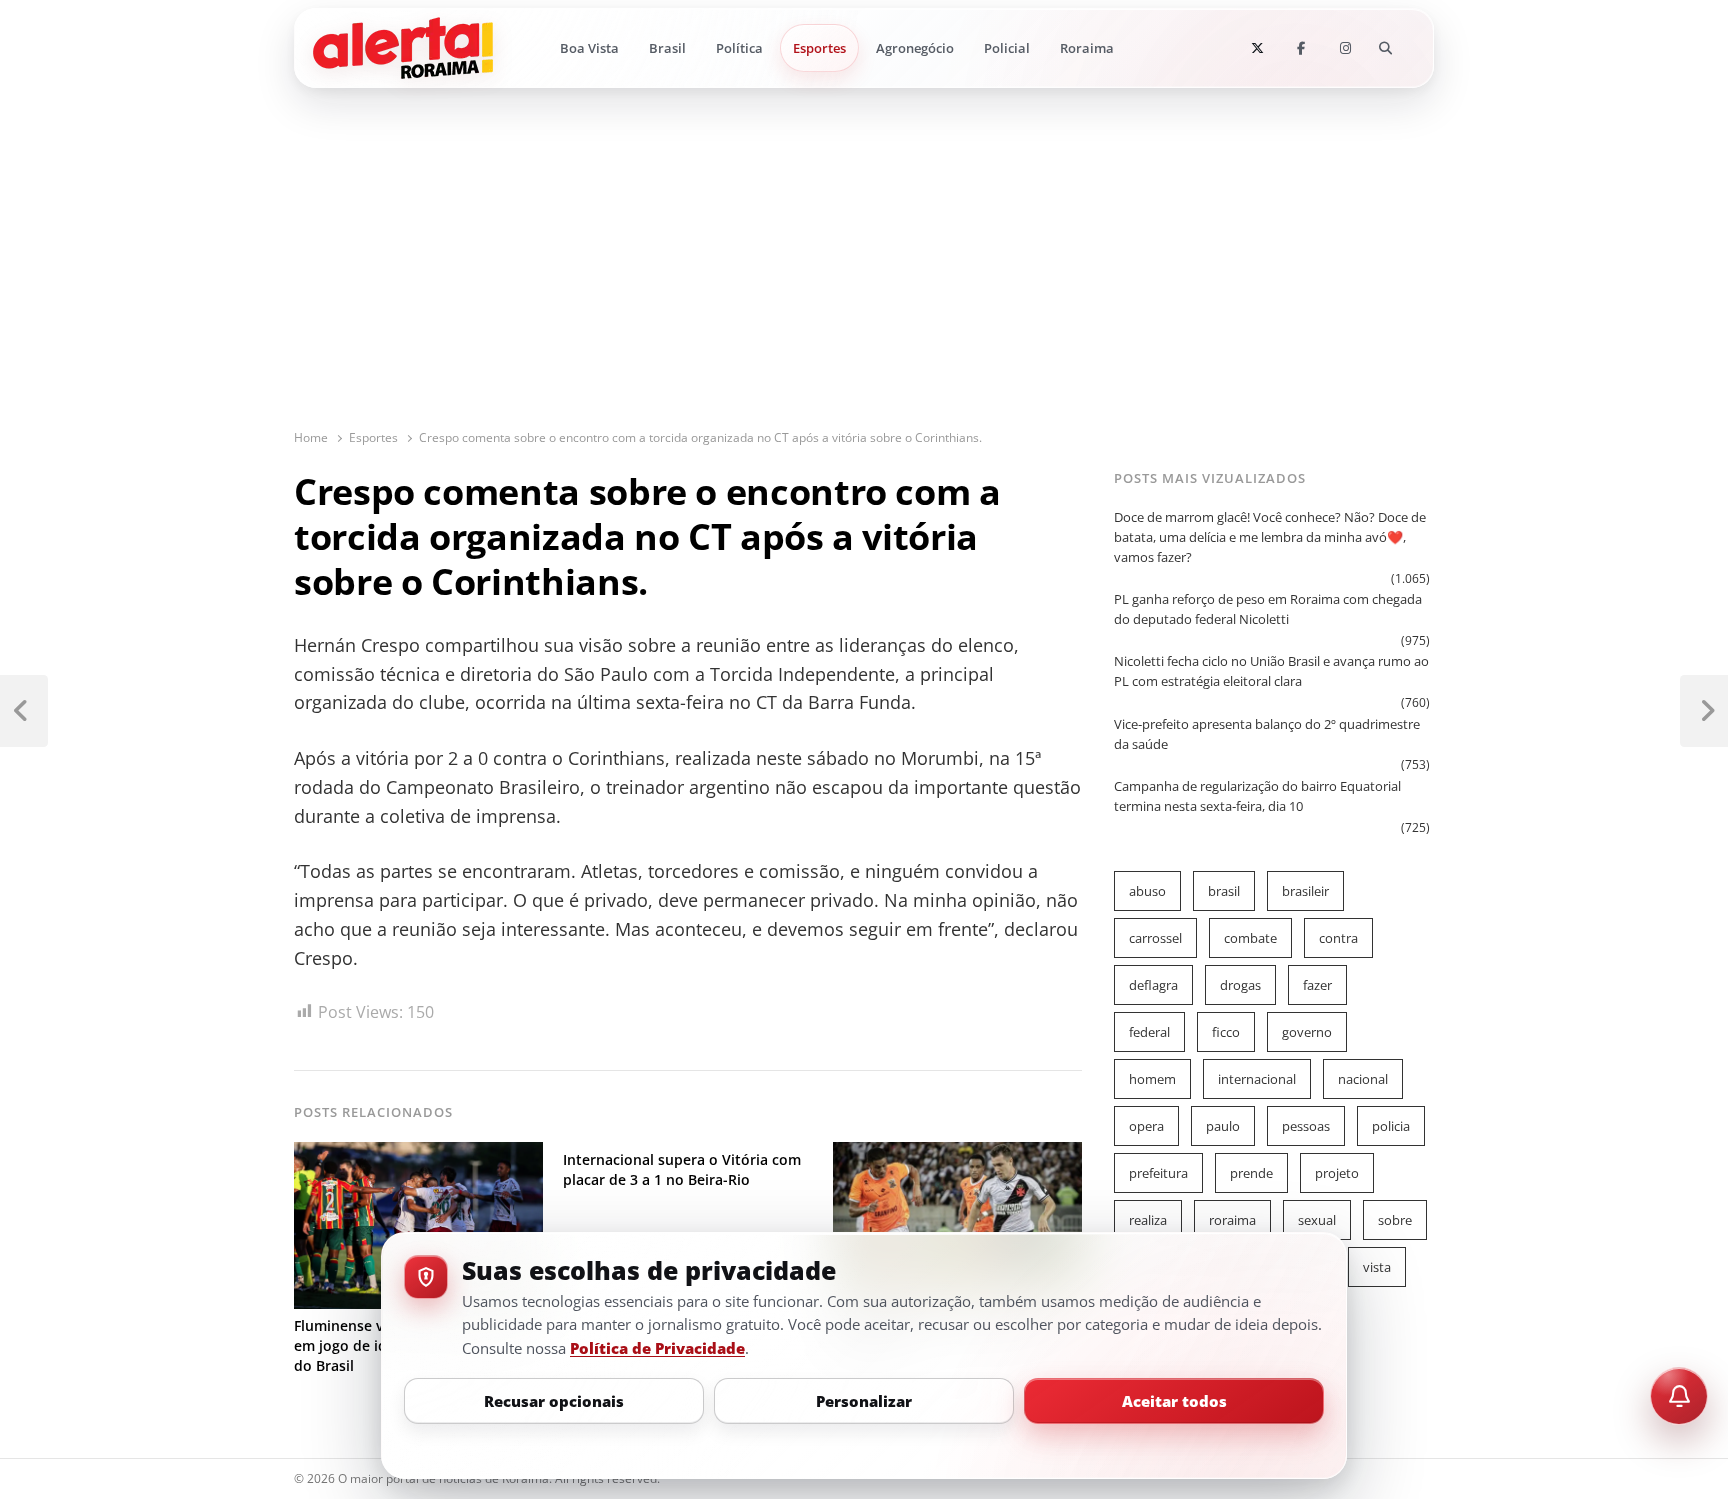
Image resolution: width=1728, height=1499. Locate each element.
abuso (1147, 891)
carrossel (1155, 938)
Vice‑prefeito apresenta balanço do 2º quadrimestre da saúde (1267, 734)
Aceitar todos (1174, 1401)
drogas (1240, 985)
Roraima (1087, 48)
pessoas (1306, 1126)
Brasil (667, 48)
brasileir (1305, 891)
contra (1338, 938)
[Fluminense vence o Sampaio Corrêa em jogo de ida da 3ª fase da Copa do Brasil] (418, 1154)
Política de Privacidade (657, 1348)
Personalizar (864, 1401)
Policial (1007, 48)
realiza (1148, 1220)
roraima (1232, 1220)
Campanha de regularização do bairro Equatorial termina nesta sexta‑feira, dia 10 (1257, 796)
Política (739, 48)
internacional (1257, 1079)
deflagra (1153, 985)
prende (1251, 1173)
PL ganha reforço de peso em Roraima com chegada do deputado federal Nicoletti (1268, 609)
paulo (1223, 1126)
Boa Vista (589, 48)
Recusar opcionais (554, 1401)
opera (1146, 1126)
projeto (1337, 1173)
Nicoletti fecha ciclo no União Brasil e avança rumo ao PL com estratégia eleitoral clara (1271, 671)
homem (1152, 1079)
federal (1149, 1032)
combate (1250, 938)
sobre (1395, 1220)
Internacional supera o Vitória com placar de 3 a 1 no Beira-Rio (682, 1169)
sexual (1317, 1220)
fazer (1317, 985)
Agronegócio (915, 48)
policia (1391, 1126)
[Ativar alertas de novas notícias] (1679, 1396)
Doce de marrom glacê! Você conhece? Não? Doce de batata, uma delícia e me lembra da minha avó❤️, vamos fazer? (1270, 537)
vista (1377, 1267)
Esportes (819, 48)
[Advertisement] (864, 278)
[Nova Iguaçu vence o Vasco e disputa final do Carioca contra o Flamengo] (957, 1154)
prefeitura (1158, 1173)
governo (1307, 1032)
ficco (1226, 1032)
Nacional (1363, 1079)
